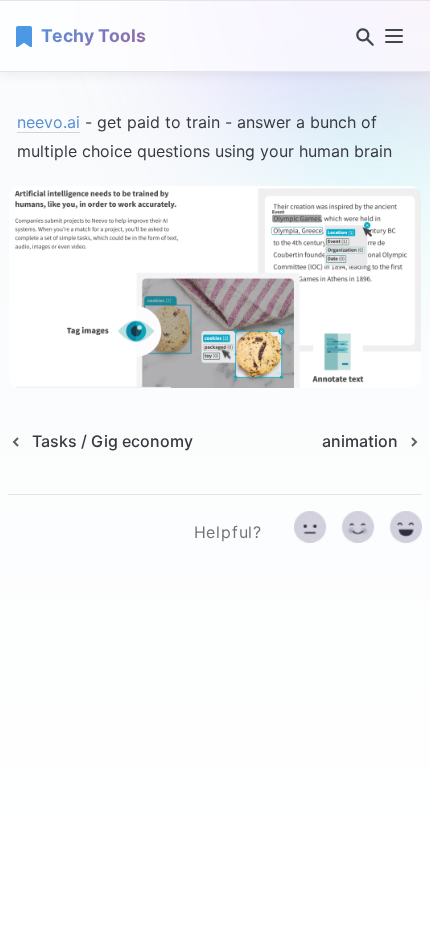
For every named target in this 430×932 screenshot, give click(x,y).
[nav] (394, 36)
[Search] (361, 37)
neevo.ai (48, 122)
